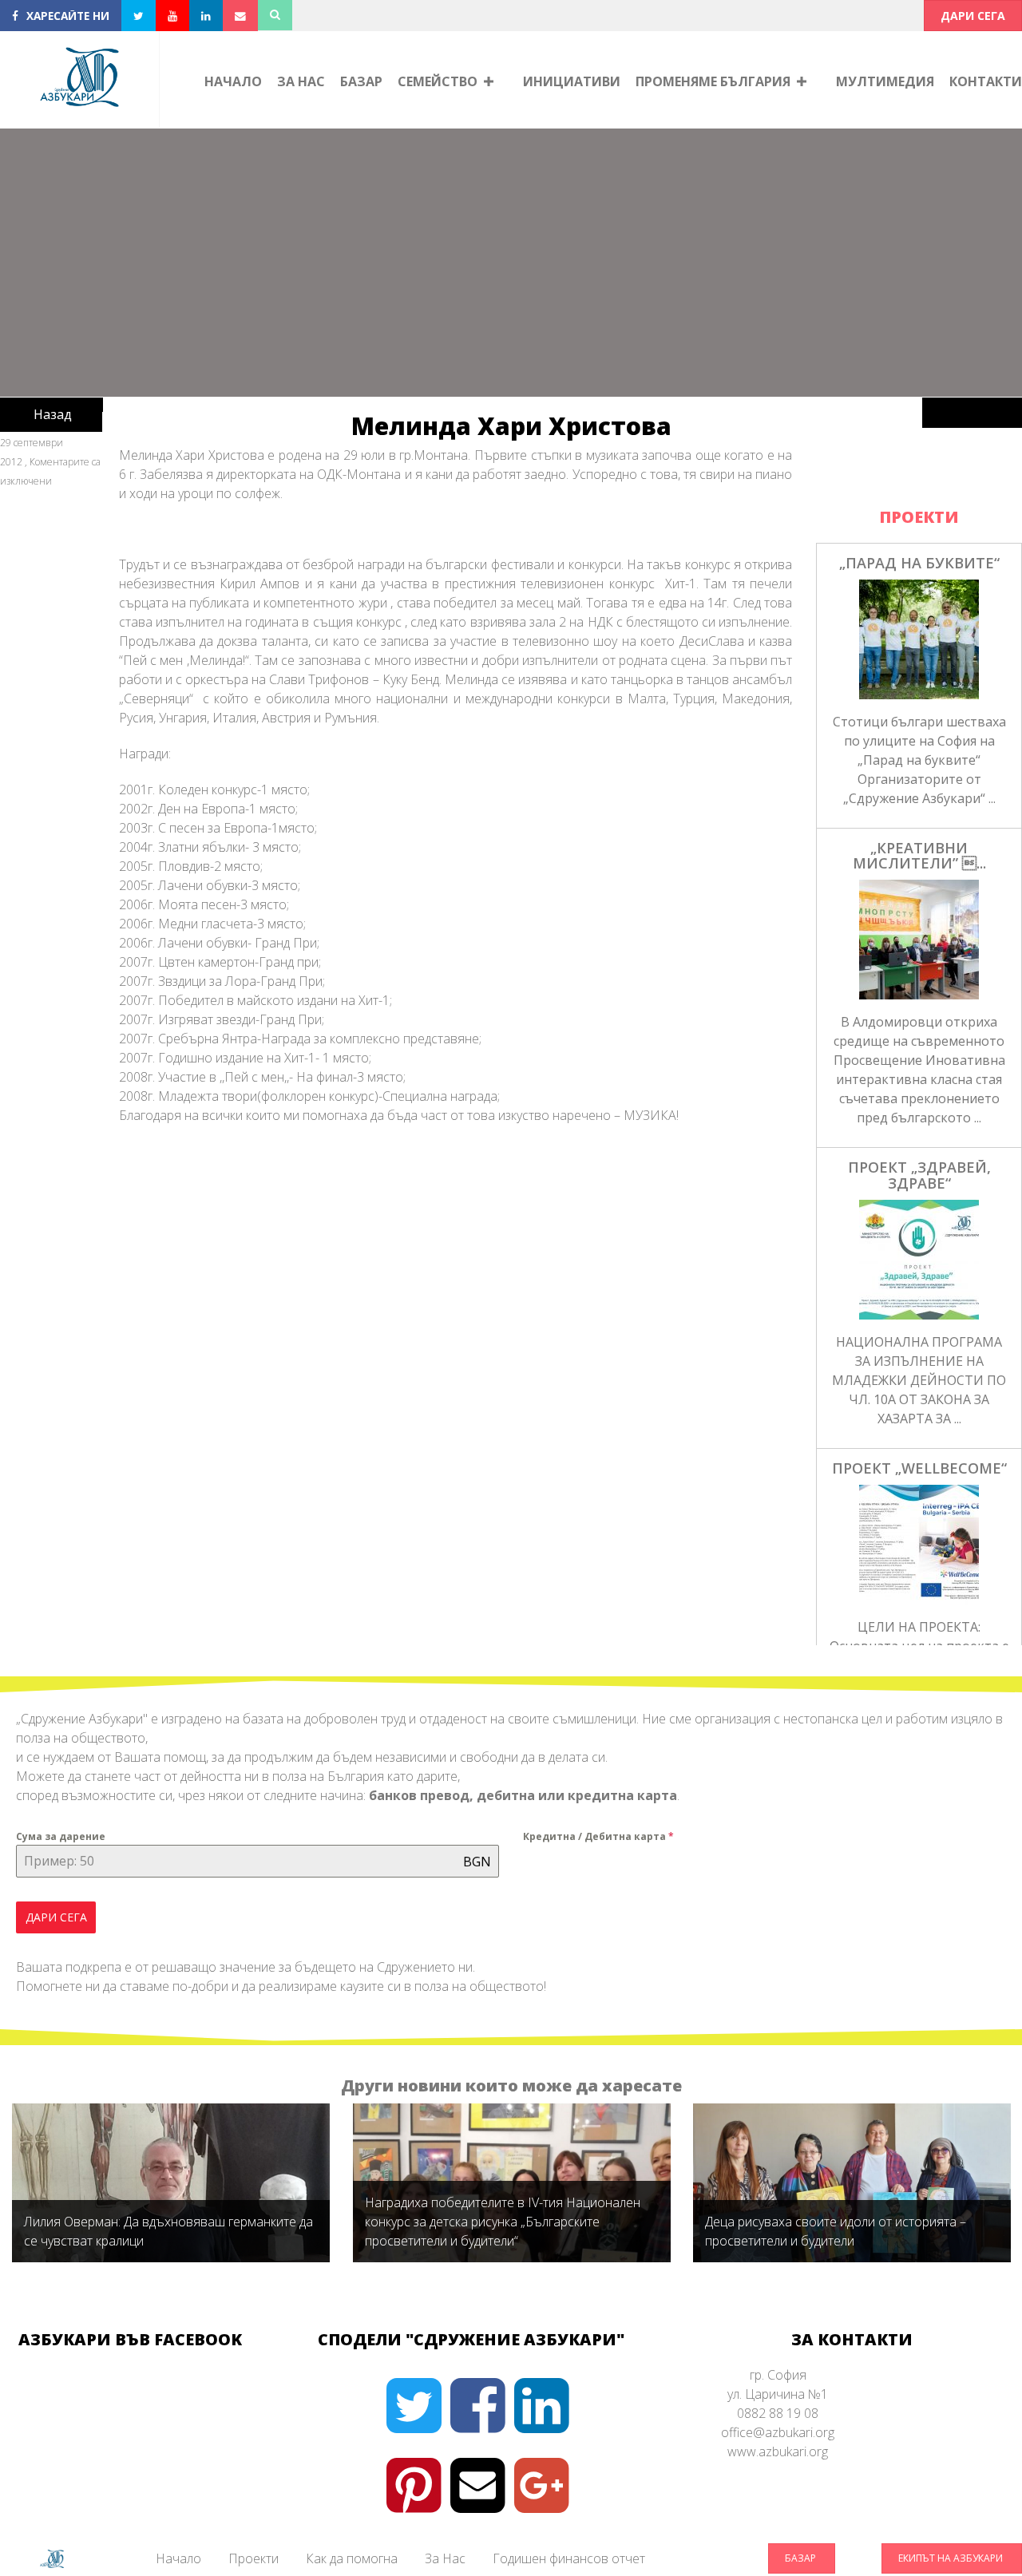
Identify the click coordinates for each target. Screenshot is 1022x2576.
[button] (973, 16)
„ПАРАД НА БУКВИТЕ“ (919, 563)
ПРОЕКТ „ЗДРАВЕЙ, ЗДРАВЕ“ (919, 1175)
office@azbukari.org (778, 2432)
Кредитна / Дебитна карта (598, 1836)
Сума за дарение (61, 1836)
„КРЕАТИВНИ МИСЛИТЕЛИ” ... (919, 856)
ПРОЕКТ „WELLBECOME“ (919, 1468)
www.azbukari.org (778, 2451)
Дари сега (56, 1917)
